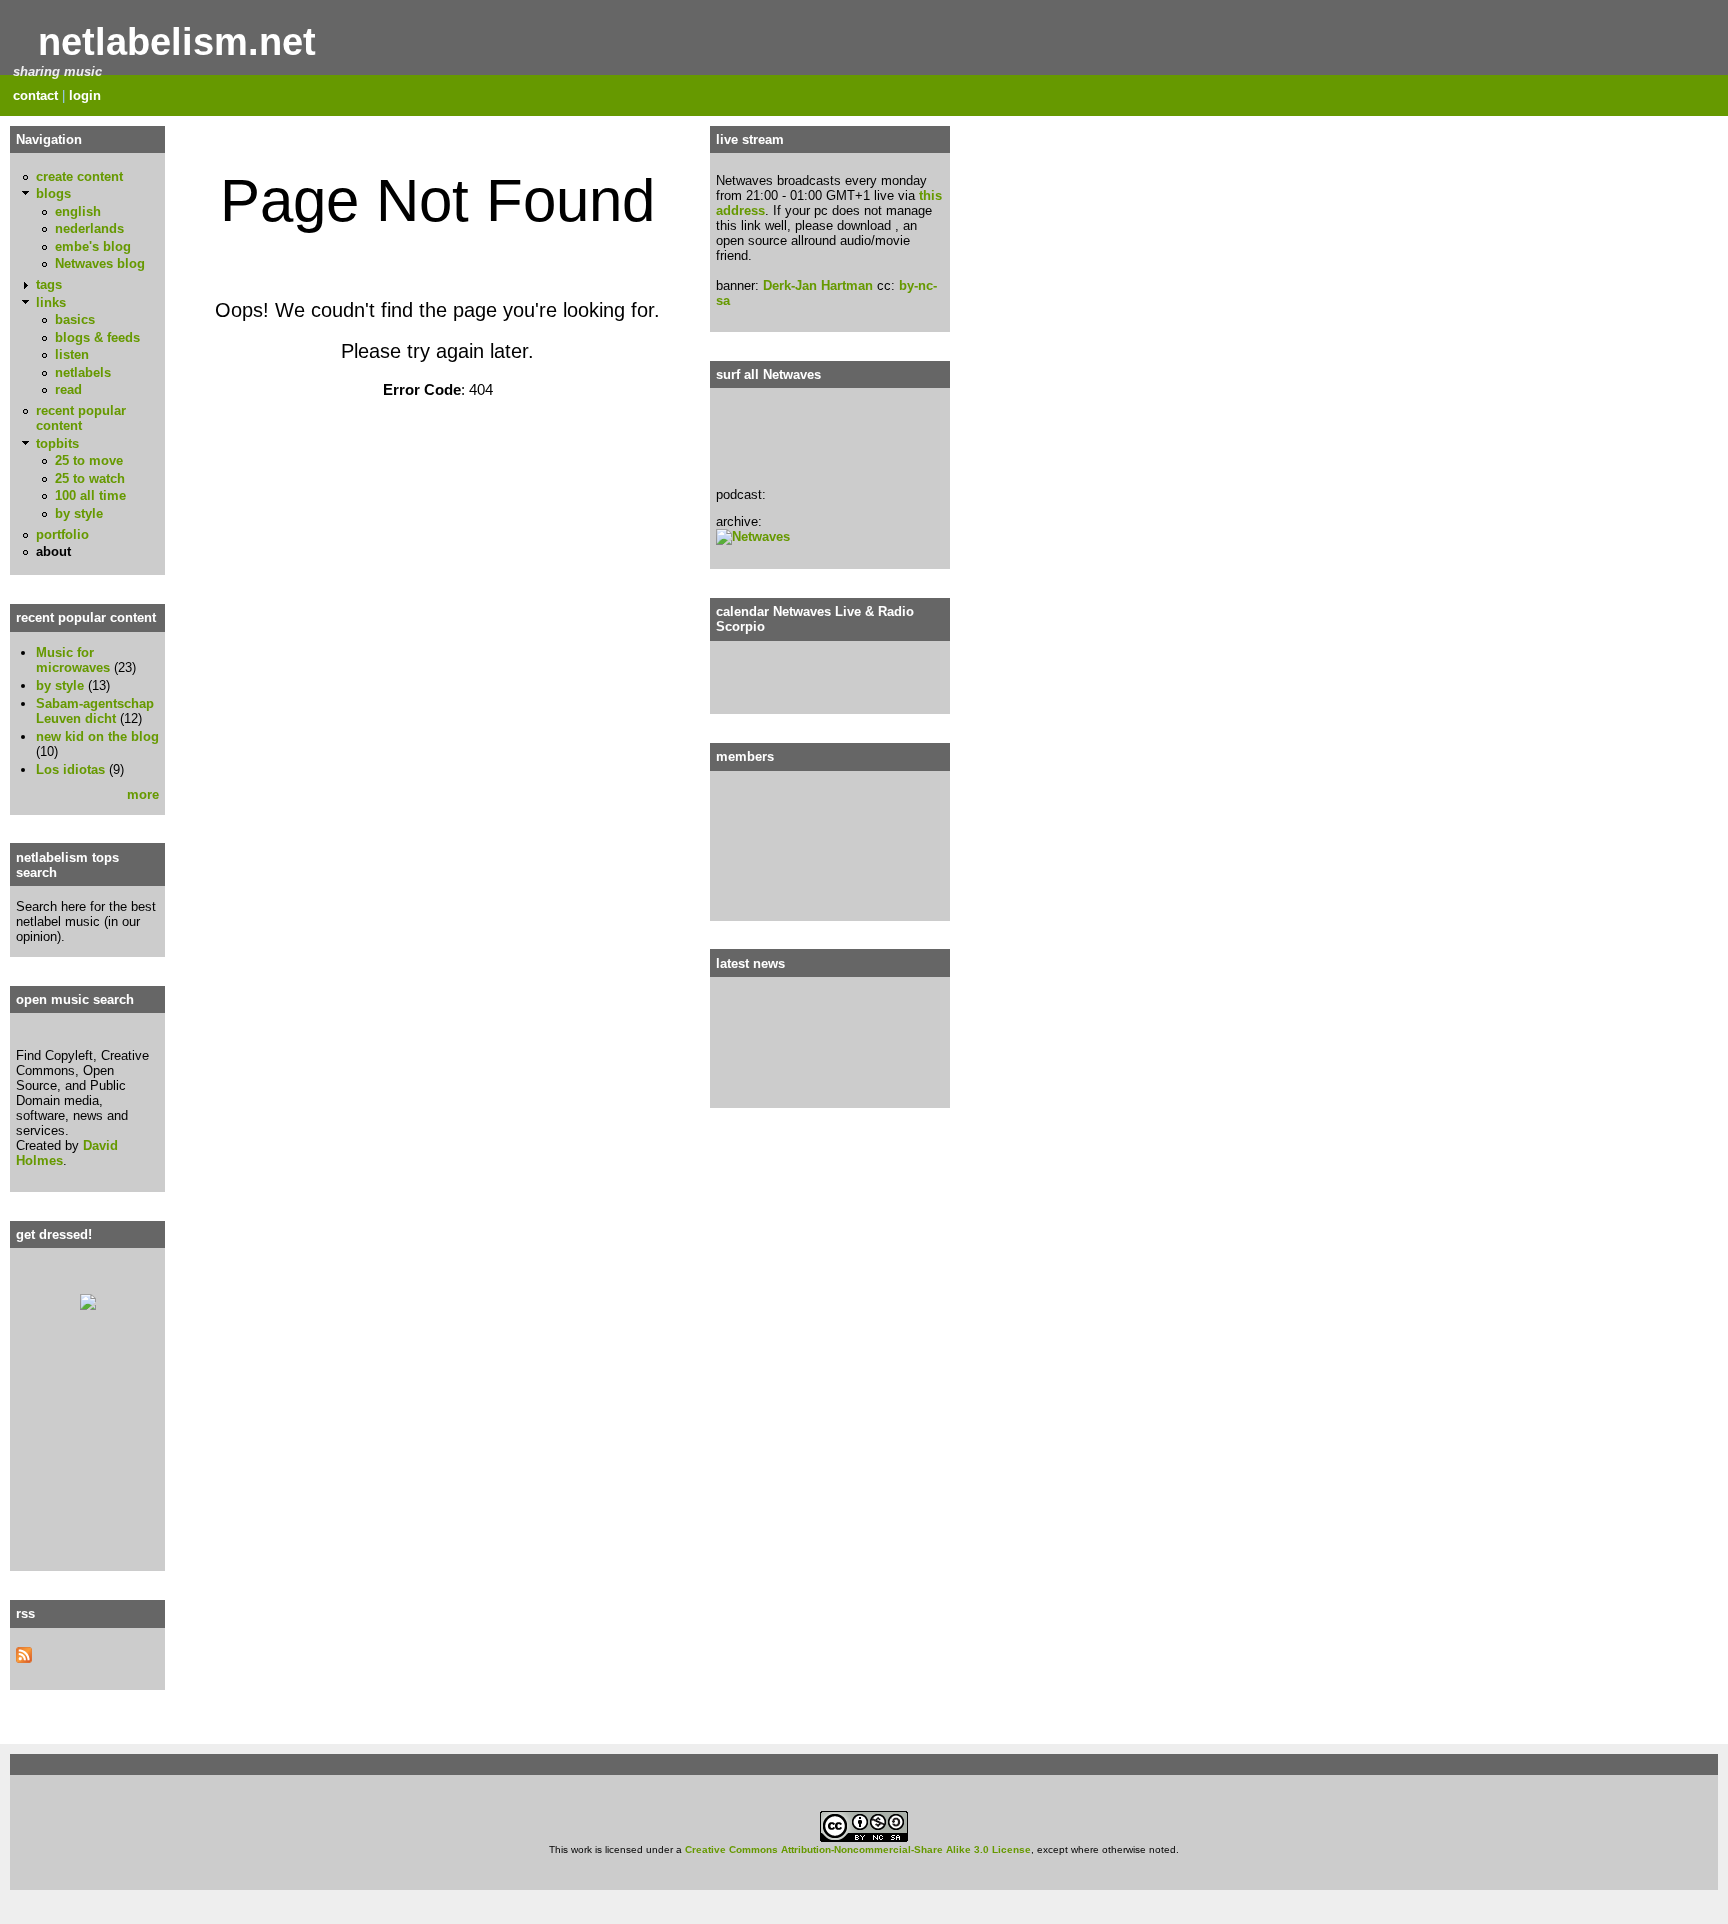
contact (35, 95)
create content (79, 176)
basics (75, 319)
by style (79, 513)
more (143, 794)
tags (49, 284)
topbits (57, 443)
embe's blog (93, 246)
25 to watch (90, 478)
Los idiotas (70, 769)
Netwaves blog (100, 263)
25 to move (89, 460)
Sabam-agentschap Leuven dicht (95, 711)
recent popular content (81, 418)
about (53, 551)
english (78, 211)
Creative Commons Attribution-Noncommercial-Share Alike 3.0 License (858, 1849)
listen (72, 354)
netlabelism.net (177, 41)
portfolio (62, 534)
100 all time (90, 495)
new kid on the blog (97, 736)
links (51, 302)
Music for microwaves (73, 660)
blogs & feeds (97, 337)
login (85, 95)
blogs (53, 193)
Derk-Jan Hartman (818, 285)
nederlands (89, 228)
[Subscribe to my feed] (24, 1658)
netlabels (83, 372)
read (68, 389)
